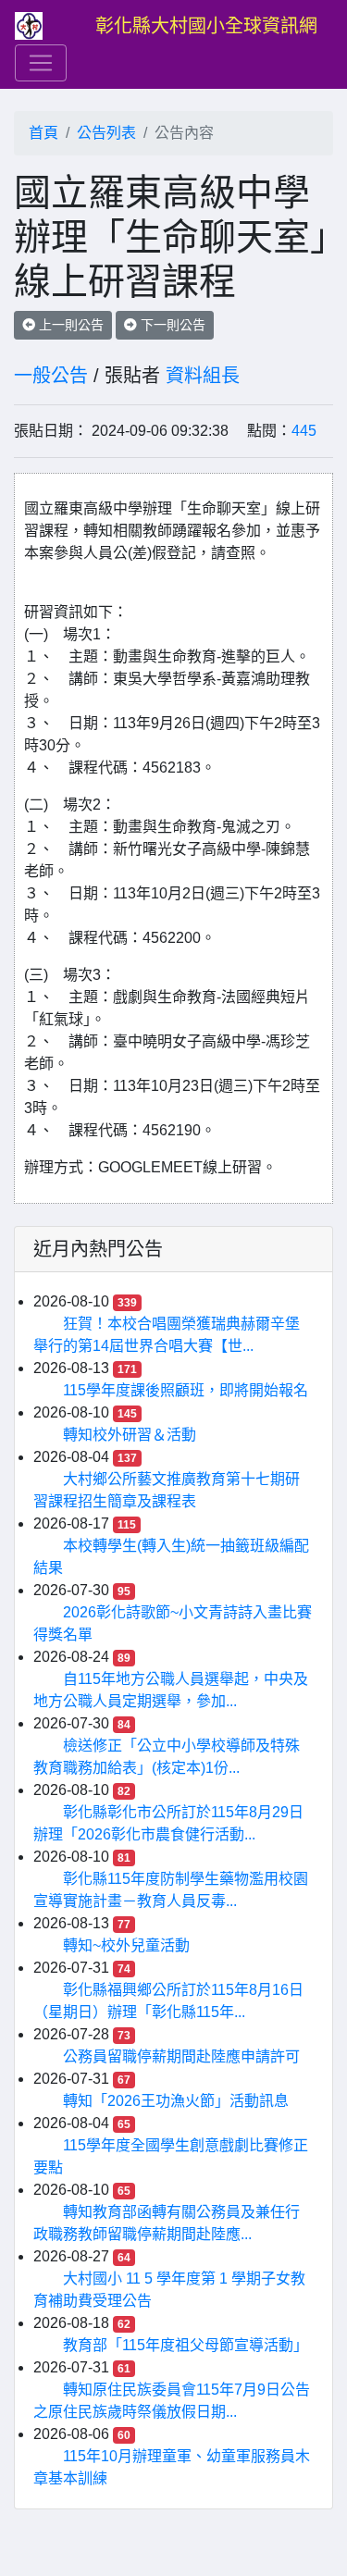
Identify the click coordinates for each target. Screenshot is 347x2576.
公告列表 (106, 133)
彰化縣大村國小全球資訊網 (206, 26)
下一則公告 (171, 325)
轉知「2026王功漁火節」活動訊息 (176, 2101)
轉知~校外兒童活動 (126, 1945)
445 (304, 431)
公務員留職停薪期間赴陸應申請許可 (181, 2056)
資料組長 (203, 376)
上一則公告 (69, 325)
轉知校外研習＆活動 (130, 1435)
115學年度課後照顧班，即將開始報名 (186, 1390)
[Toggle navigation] (41, 63)
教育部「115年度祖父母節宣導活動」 (186, 2345)
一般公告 (51, 376)
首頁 (43, 133)
